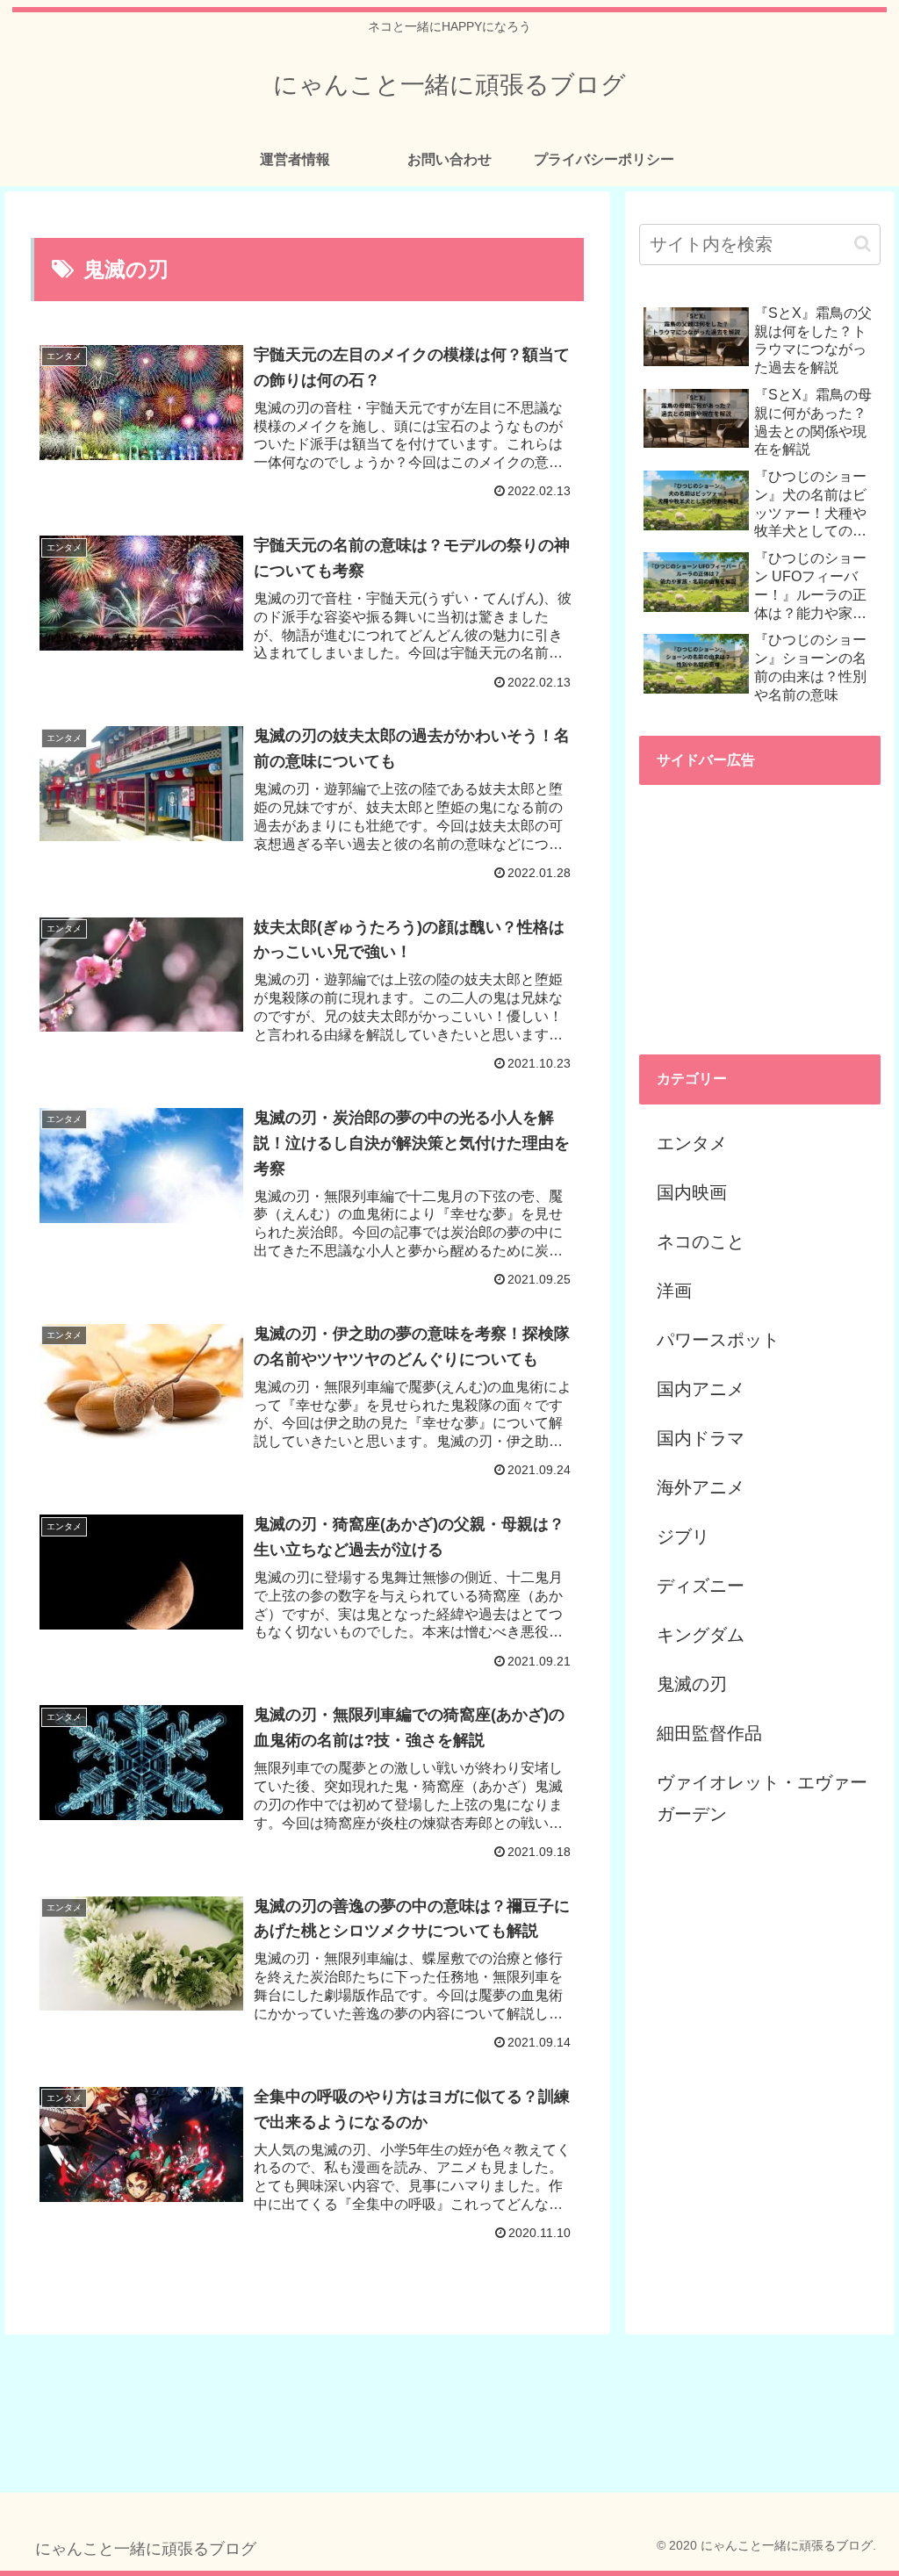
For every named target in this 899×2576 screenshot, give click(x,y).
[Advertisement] (759, 909)
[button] (863, 244)
